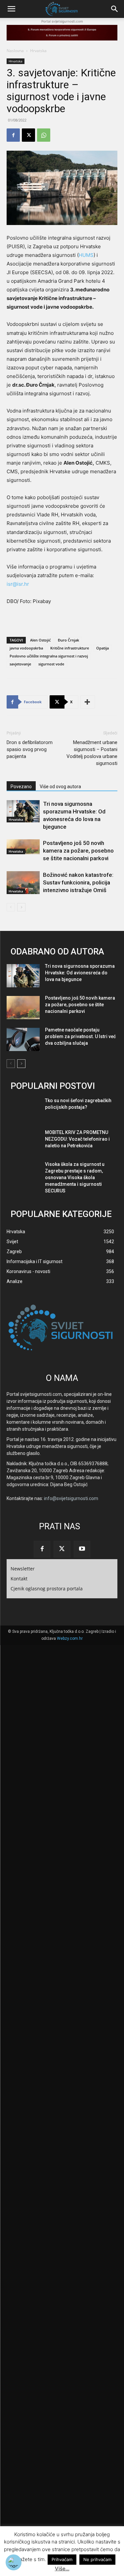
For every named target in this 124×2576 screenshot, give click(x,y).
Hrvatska (38, 51)
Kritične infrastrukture (70, 648)
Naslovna (15, 51)
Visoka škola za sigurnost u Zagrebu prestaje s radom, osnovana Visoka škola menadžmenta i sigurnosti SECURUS (75, 1177)
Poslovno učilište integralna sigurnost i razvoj (49, 656)
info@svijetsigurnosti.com (71, 1498)
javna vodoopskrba (26, 648)
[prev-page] (11, 907)
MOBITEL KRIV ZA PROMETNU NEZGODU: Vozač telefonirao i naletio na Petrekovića (77, 1139)
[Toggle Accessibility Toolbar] (14, 2562)
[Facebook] (13, 135)
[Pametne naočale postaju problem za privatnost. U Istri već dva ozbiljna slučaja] (23, 1039)
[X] (28, 135)
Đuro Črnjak (68, 640)
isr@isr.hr (18, 584)
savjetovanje (20, 664)
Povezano (21, 787)
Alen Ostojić (40, 640)
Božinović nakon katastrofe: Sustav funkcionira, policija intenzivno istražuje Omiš (78, 882)
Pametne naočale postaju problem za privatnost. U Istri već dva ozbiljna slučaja (80, 1036)
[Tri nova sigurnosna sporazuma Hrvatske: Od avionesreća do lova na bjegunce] (23, 811)
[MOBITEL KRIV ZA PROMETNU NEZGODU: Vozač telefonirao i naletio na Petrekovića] (23, 1142)
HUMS (86, 255)
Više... (62, 2569)
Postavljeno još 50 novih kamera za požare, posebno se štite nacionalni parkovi (78, 851)
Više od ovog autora (60, 787)
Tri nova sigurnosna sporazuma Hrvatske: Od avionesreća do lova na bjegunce (80, 973)
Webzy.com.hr (70, 1638)
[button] (11, 9)
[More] (88, 702)
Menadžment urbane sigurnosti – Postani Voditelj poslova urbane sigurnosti (92, 753)
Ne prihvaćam (97, 2559)
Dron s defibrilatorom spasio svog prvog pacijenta (30, 749)
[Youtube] (82, 1549)
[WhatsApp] (44, 135)
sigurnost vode (51, 664)
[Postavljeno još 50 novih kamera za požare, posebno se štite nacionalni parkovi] (23, 847)
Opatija (103, 648)
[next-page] (21, 907)
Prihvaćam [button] (62, 2559)
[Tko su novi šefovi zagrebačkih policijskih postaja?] (23, 1110)
